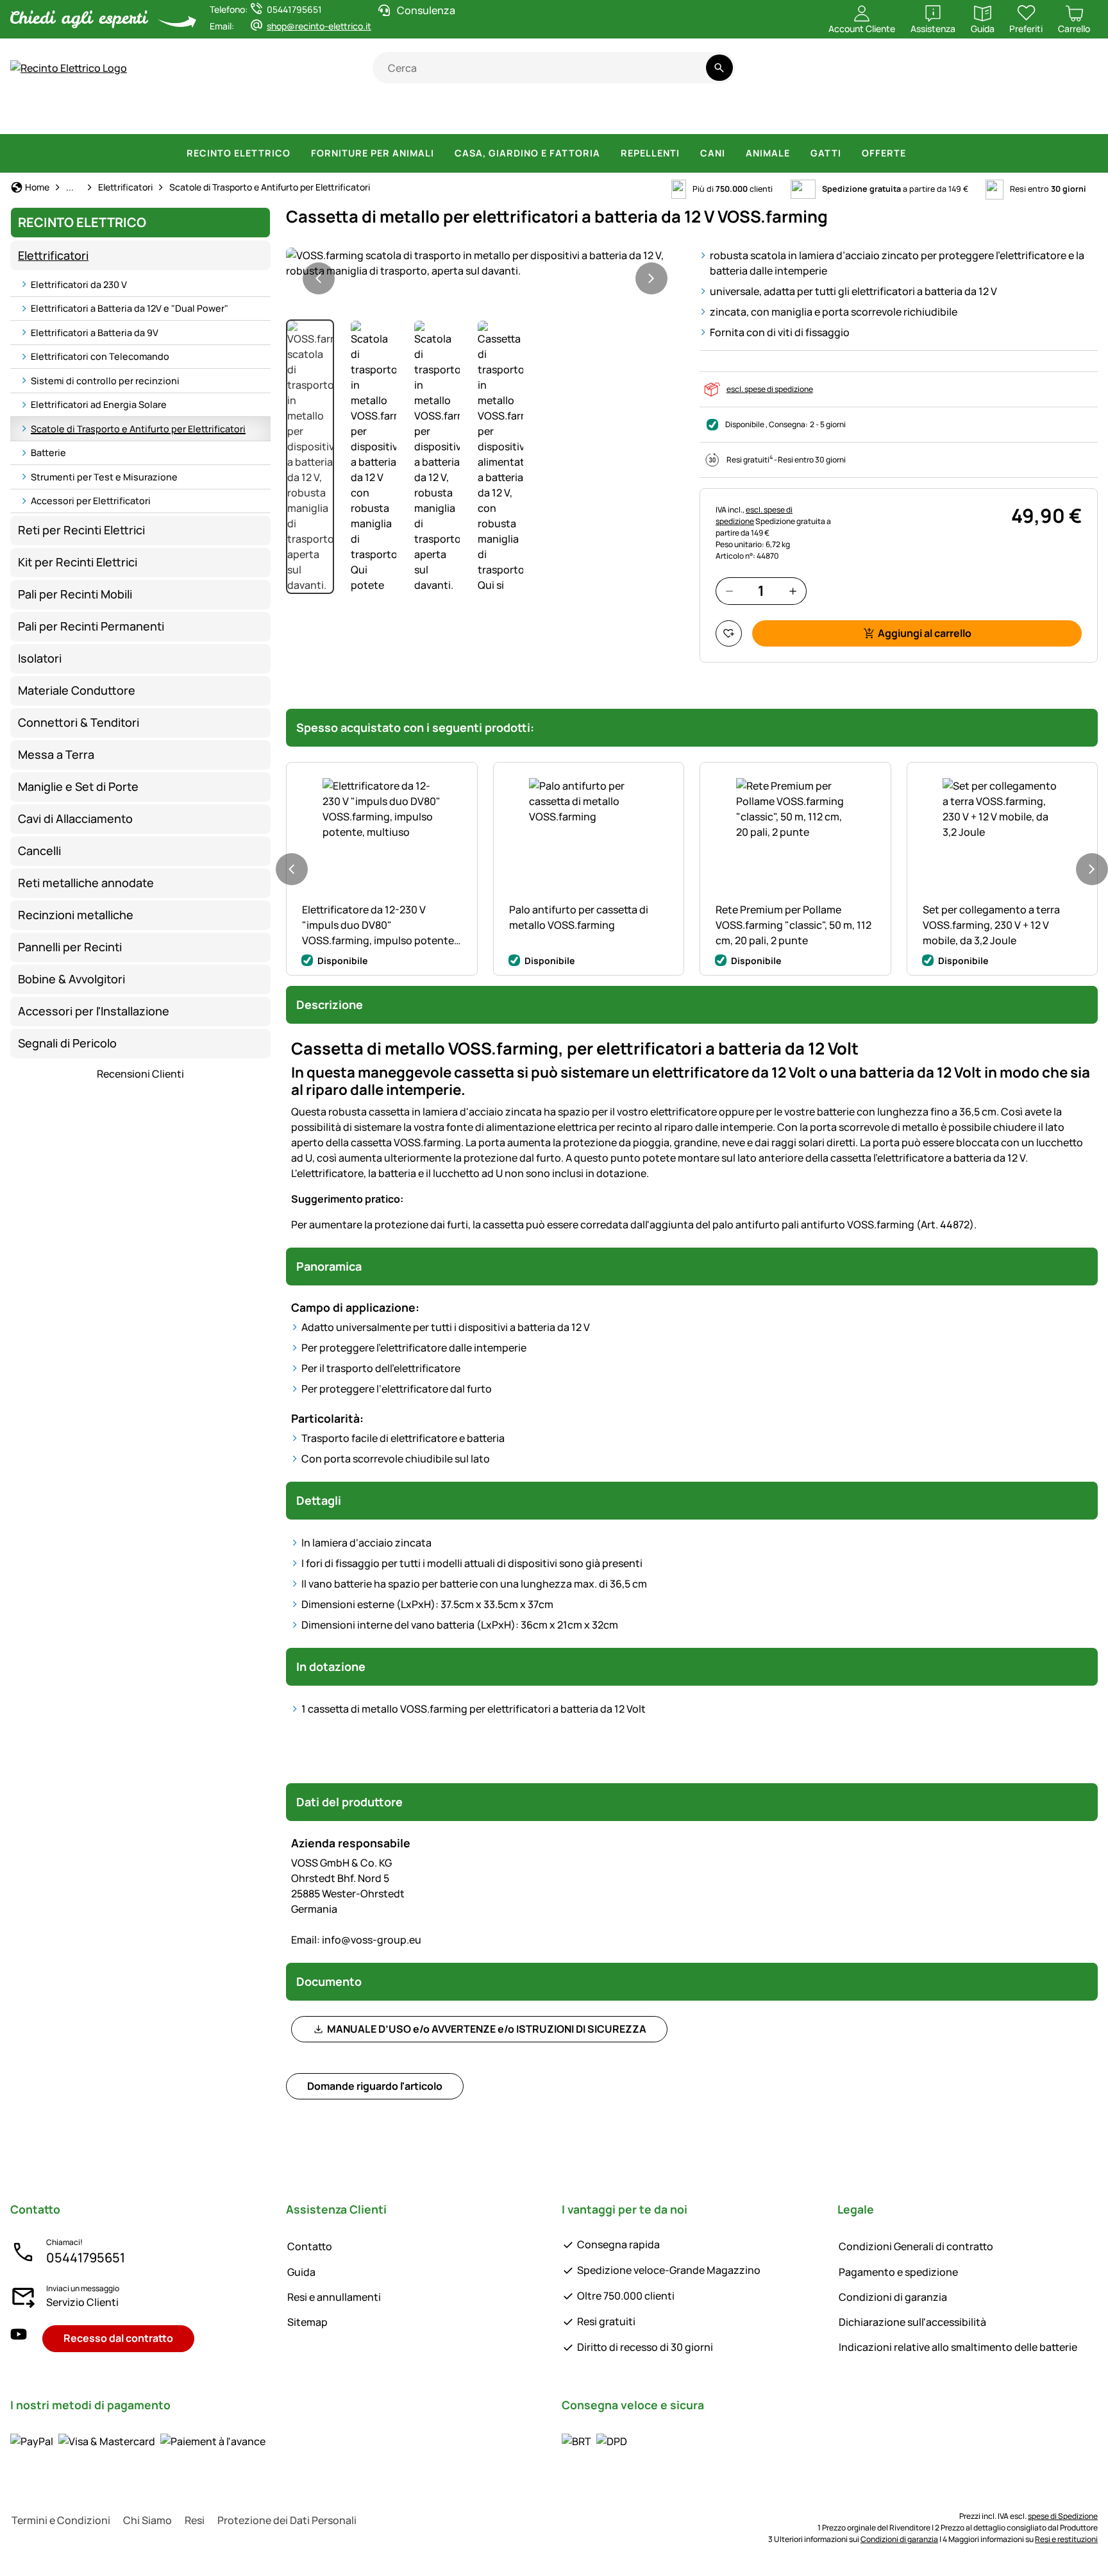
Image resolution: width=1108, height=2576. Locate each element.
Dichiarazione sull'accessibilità (912, 2322)
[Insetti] (1075, 115)
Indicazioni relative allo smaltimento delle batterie (958, 2347)
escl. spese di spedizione (770, 389)
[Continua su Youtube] (1022, 75)
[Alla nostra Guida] (1073, 75)
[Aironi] (877, 115)
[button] (485, 263)
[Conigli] (518, 115)
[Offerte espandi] (914, 153)
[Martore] (823, 115)
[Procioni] (765, 115)
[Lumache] (1029, 115)
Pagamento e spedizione (898, 2272)
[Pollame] (358, 115)
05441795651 (86, 2258)
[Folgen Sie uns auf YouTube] (19, 2338)
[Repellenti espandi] (687, 153)
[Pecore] (244, 115)
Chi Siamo (147, 2520)
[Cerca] (719, 68)
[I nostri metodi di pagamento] (138, 2441)
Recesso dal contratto (118, 2338)
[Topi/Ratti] (981, 115)
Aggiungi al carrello (925, 633)
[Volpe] (704, 115)
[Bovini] (176, 115)
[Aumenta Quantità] (793, 591)
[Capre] (303, 115)
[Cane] (413, 115)
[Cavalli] (44, 115)
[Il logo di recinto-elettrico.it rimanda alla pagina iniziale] (191, 68)
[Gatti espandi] (849, 153)
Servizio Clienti (82, 2302)
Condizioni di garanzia (893, 2297)
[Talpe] (929, 115)
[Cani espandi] (733, 153)
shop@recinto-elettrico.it (319, 26)
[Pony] (108, 115)
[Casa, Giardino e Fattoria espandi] (608, 153)
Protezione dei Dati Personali (287, 2520)
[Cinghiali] (575, 115)
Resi (195, 2520)
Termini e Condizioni (61, 2520)
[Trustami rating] (972, 75)
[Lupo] (641, 115)
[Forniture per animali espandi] (442, 153)
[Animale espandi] (798, 153)
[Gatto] (469, 115)
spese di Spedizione (1063, 2516)
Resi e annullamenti (334, 2297)
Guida (301, 2272)
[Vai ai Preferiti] (729, 633)
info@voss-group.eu (356, 1940)
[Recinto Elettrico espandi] (298, 153)
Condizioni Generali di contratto (916, 2246)
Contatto (310, 2246)
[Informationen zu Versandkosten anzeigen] (594, 2441)
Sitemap (307, 2322)
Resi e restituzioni (1066, 2539)
